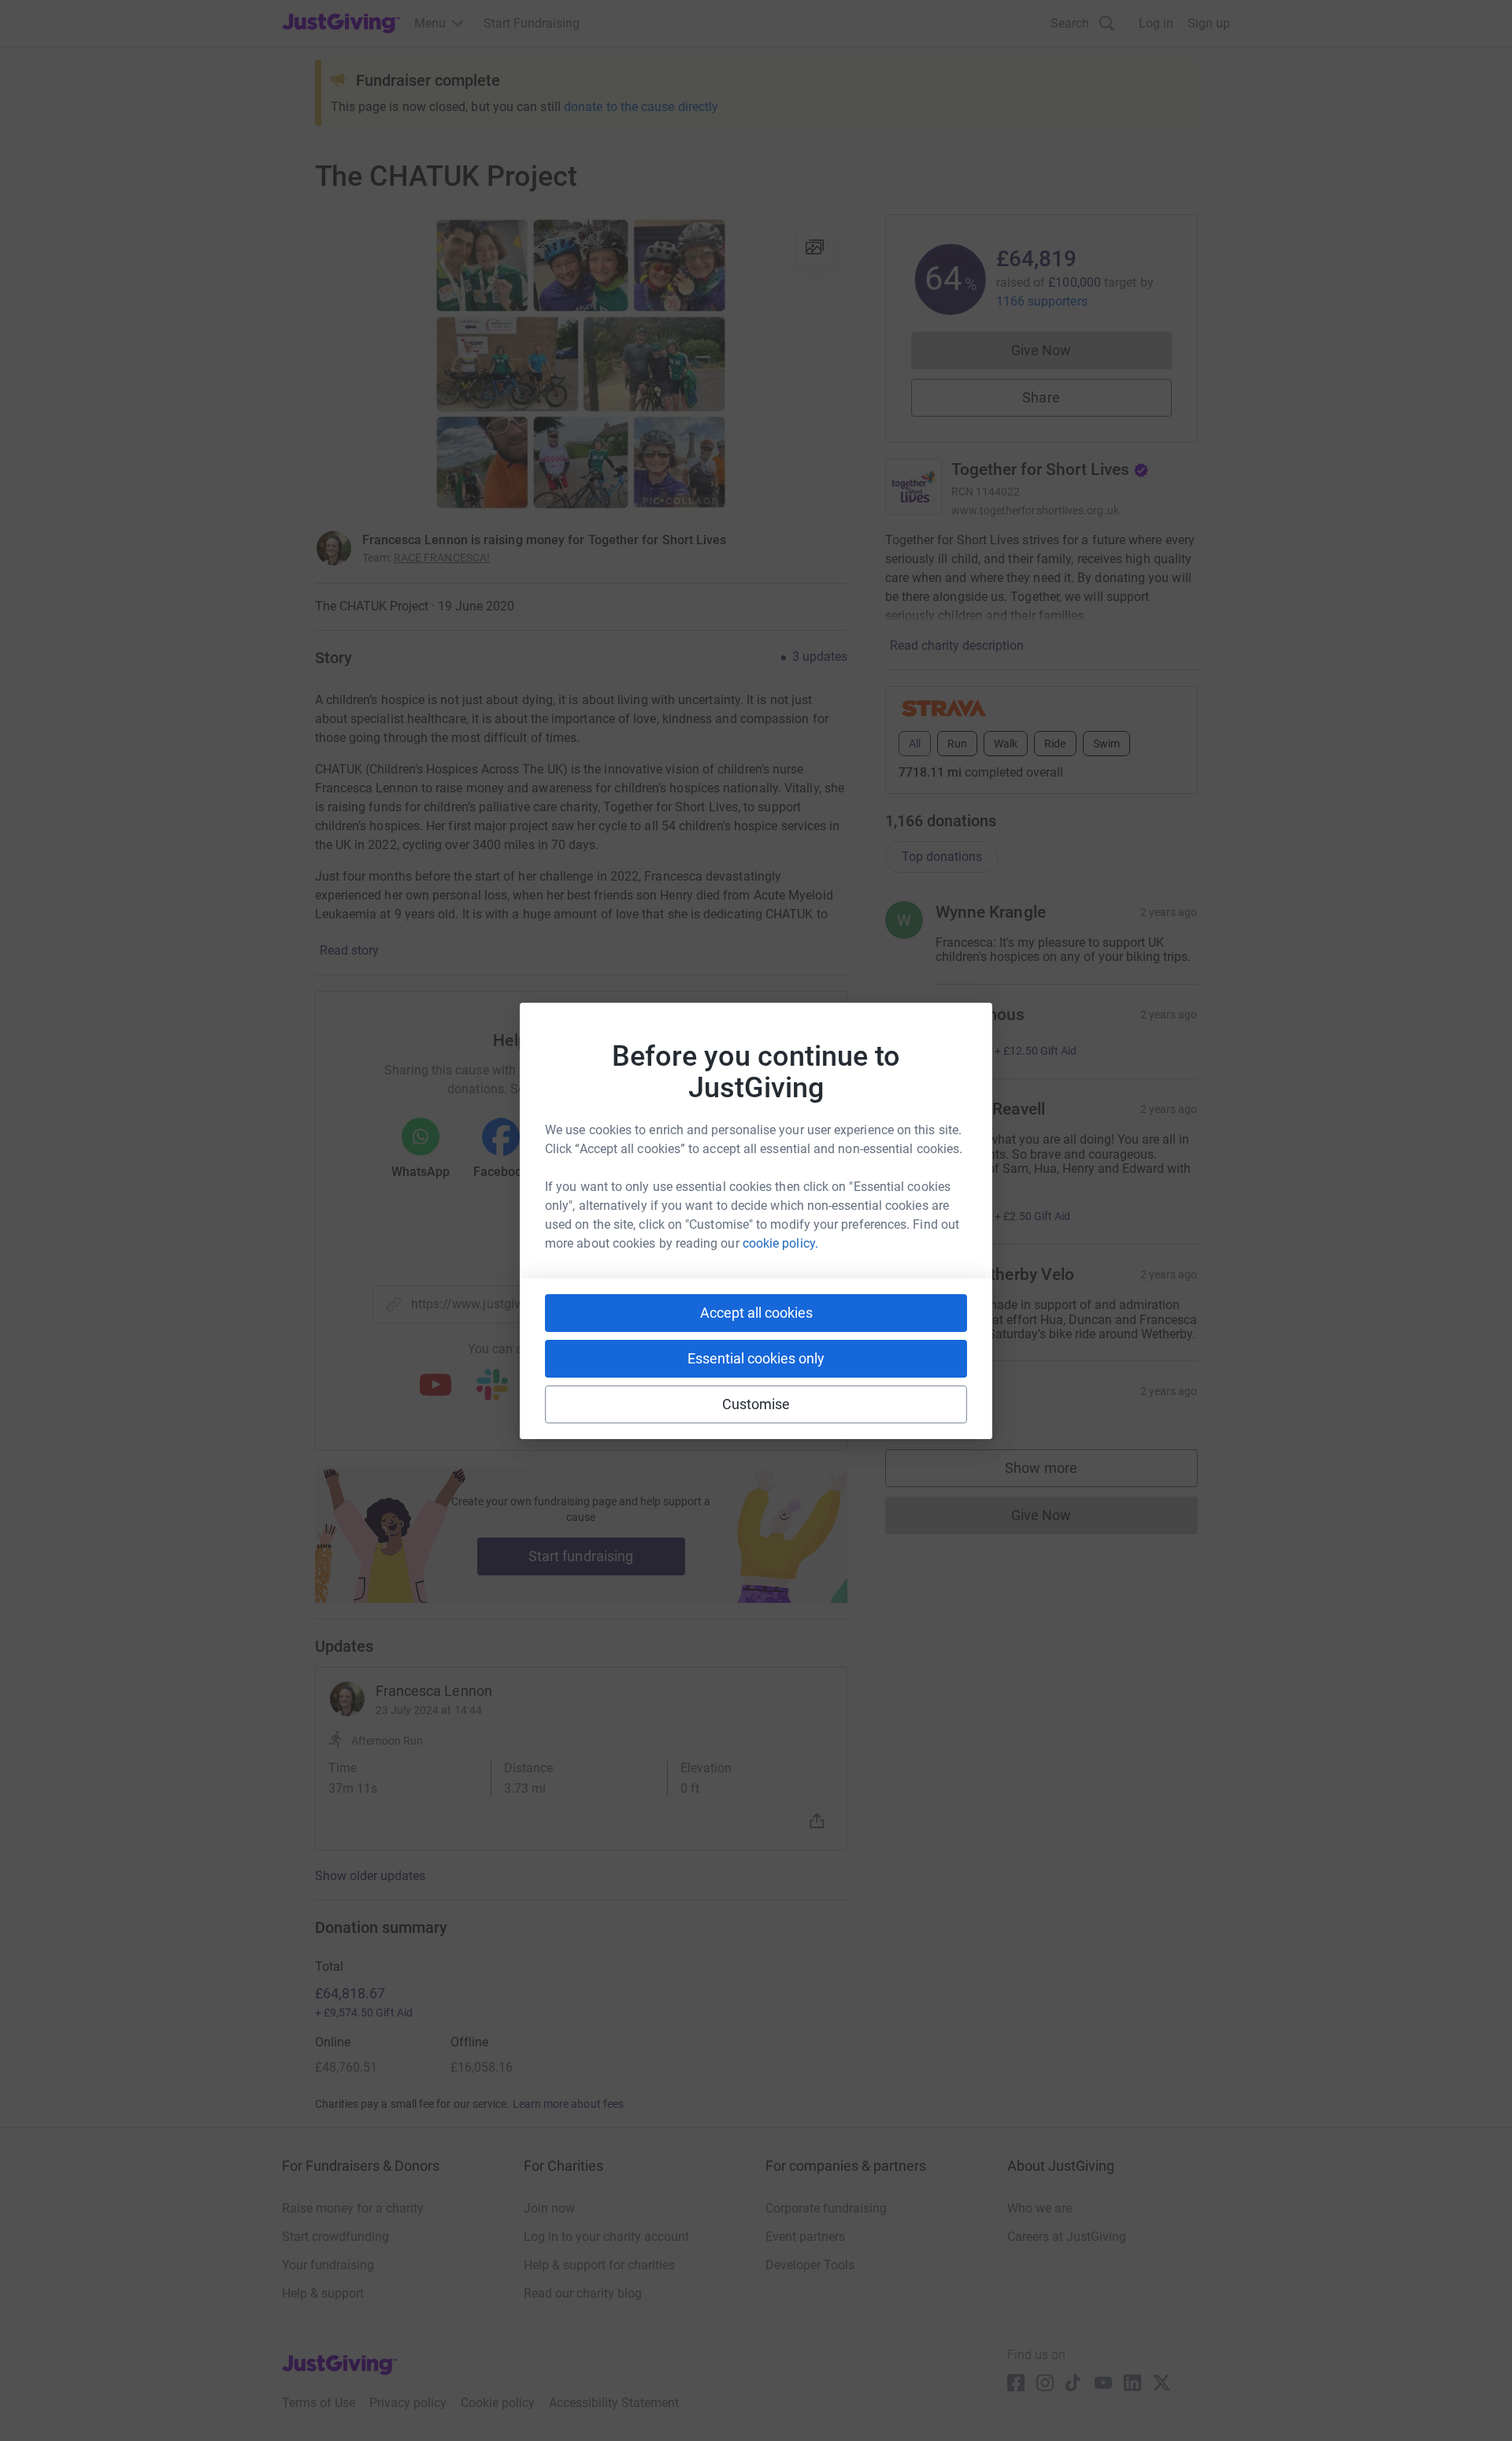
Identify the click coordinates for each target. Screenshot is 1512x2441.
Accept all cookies (756, 1313)
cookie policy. (780, 1243)
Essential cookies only (756, 1358)
